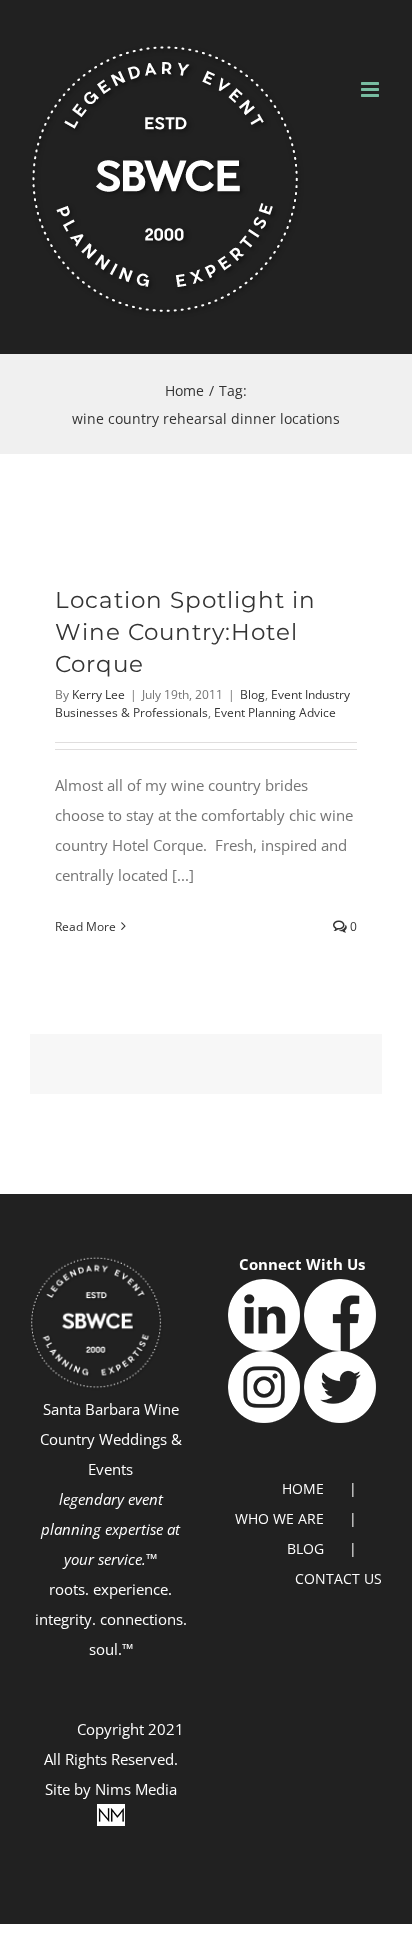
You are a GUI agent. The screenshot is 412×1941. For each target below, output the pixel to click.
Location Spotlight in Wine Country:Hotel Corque (185, 632)
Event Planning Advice (275, 712)
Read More (85, 926)
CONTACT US (338, 1578)
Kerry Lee (98, 694)
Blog (252, 694)
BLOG (305, 1548)
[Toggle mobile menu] (371, 89)
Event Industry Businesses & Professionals (202, 703)
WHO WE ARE (279, 1518)
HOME (303, 1488)
